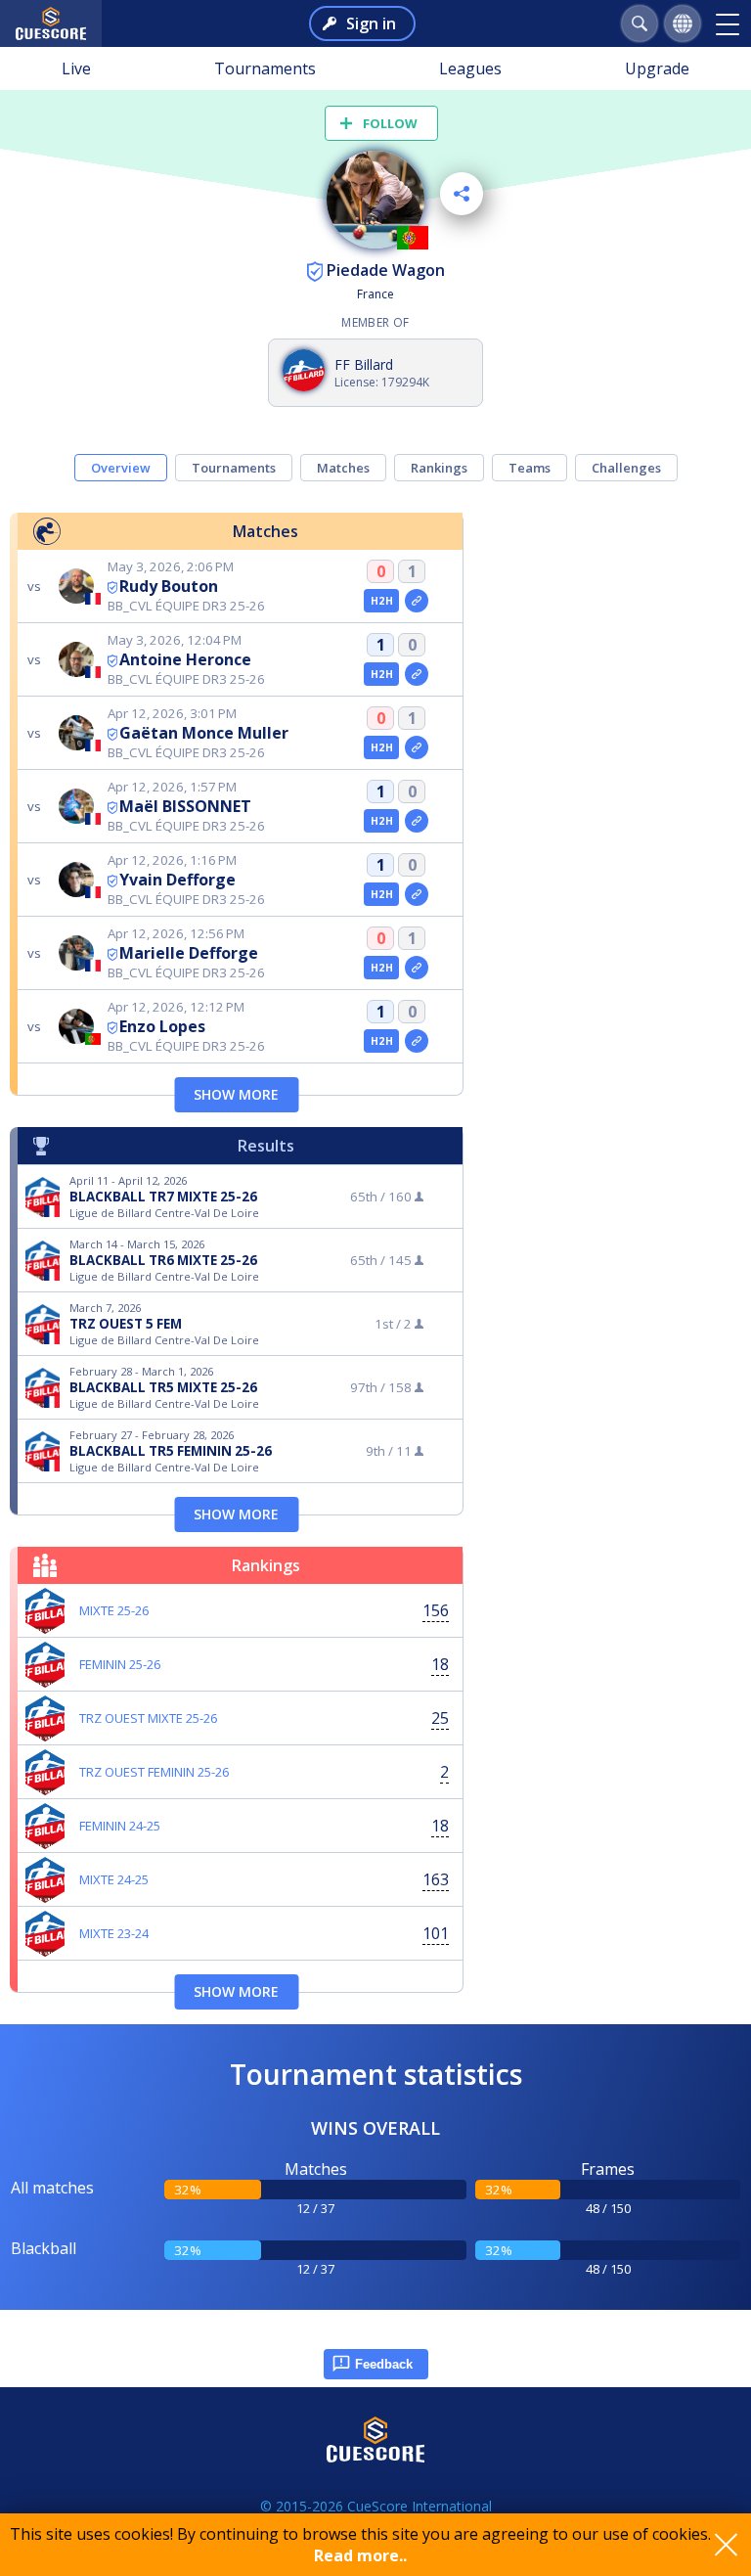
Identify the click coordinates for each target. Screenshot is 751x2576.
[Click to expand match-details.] (417, 601)
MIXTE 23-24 (114, 1933)
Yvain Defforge (177, 880)
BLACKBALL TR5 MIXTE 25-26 (163, 1387)
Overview (121, 468)
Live (76, 68)
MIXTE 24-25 (114, 1879)
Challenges (626, 468)
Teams (530, 468)
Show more (236, 1094)
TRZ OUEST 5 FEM (126, 1324)
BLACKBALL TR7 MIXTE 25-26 (163, 1197)
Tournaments (265, 68)
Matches (343, 468)
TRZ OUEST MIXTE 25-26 (148, 1718)
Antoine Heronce (185, 659)
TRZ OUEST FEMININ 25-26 (154, 1772)
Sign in (371, 23)
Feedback (384, 2364)
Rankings (439, 468)
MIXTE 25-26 (114, 1610)
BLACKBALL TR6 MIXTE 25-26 (163, 1260)
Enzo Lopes (162, 1026)
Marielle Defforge (189, 953)
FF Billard (364, 364)
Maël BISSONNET (185, 806)
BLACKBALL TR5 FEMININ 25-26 (171, 1451)
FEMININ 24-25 (120, 1826)
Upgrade (657, 68)
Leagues (470, 68)
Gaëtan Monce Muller (204, 733)
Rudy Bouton (169, 586)
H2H (382, 601)
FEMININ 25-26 (120, 1664)
